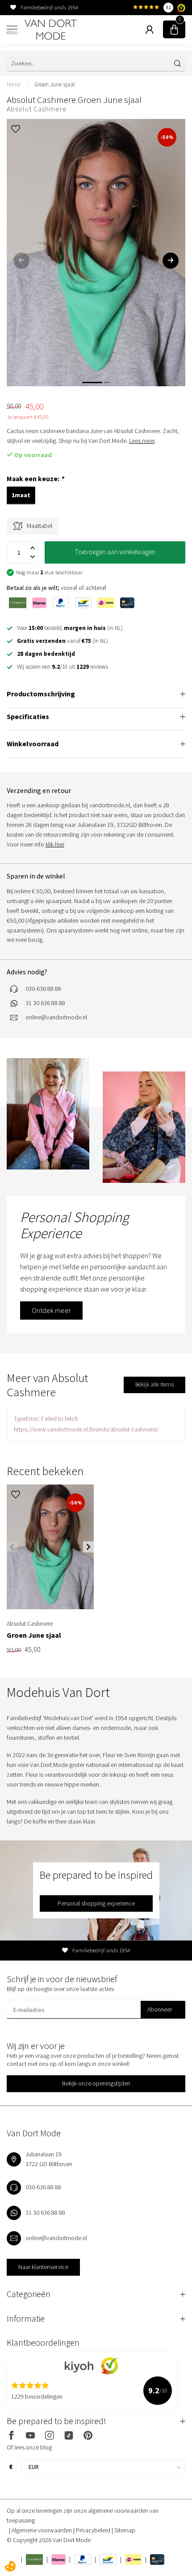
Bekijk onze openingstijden (96, 2083)
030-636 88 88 (43, 989)
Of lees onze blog (29, 2447)
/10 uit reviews (63, 667)
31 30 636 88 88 (45, 1003)
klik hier (55, 844)
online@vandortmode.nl (56, 1017)
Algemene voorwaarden (42, 2530)
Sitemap (125, 2530)
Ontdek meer (51, 1310)
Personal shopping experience (96, 1903)
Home (14, 84)
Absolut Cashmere (37, 109)
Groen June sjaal (54, 84)
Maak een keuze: (35, 479)
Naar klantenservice (43, 2267)
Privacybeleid (94, 2530)
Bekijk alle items (154, 1384)
